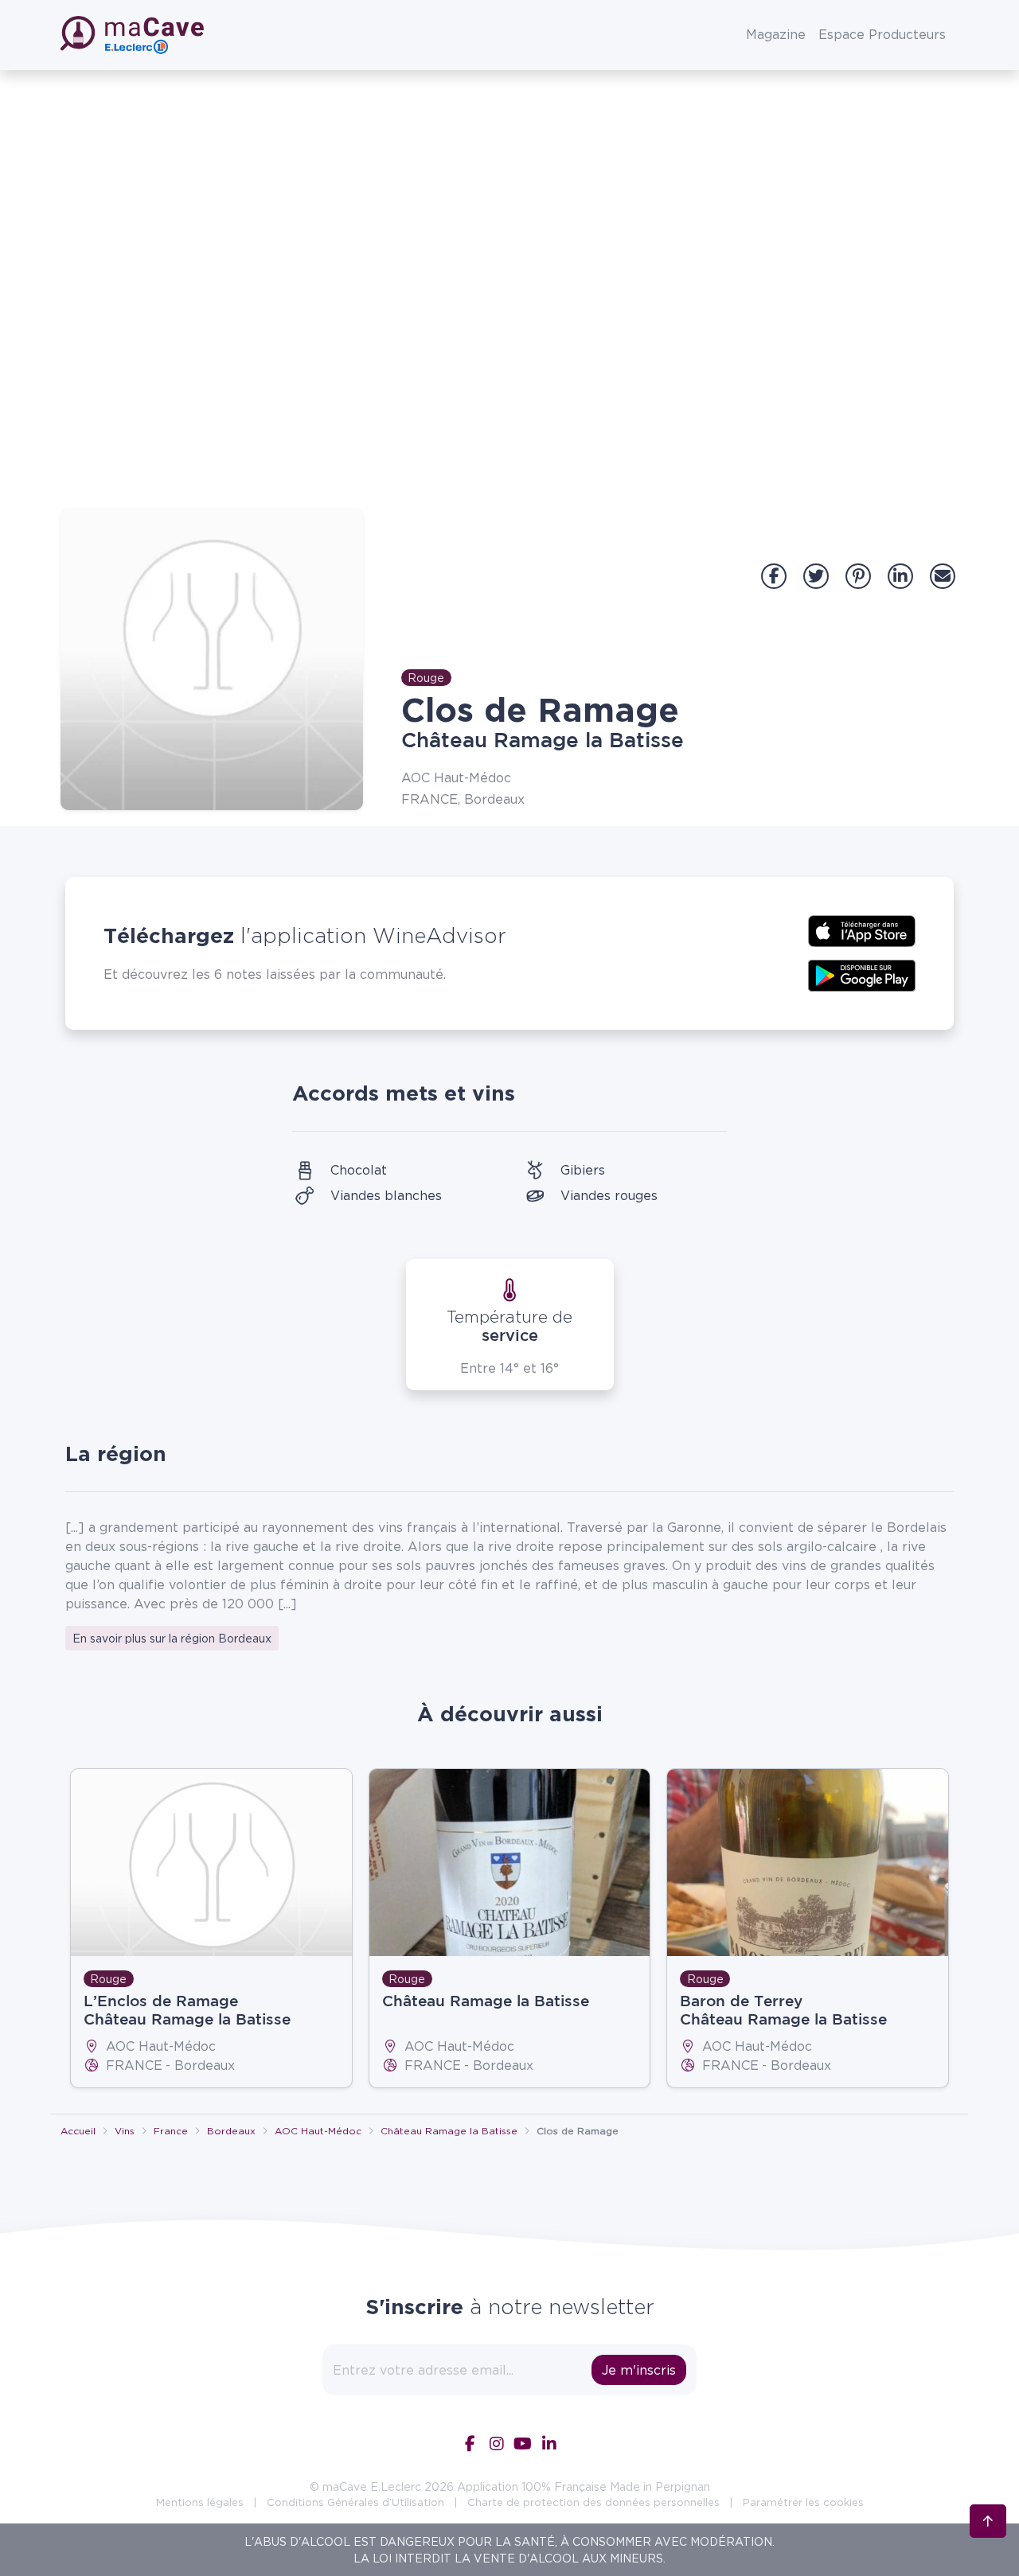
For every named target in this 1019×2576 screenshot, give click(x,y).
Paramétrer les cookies (803, 2502)
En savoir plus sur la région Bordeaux (172, 1638)
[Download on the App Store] (862, 929)
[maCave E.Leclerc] (134, 35)
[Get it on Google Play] (862, 974)
